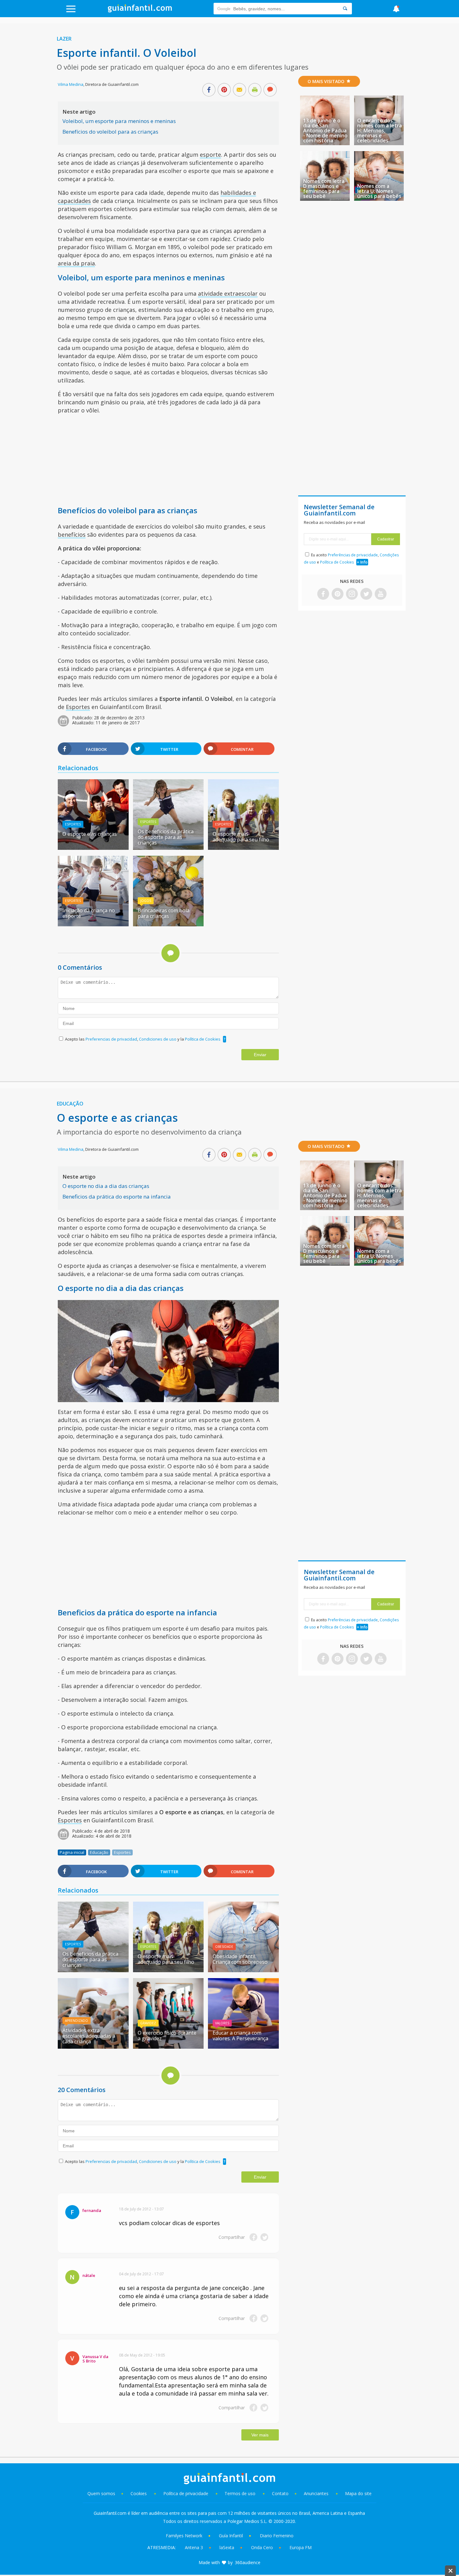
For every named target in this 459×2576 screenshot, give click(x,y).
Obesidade (224, 1947)
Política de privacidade (186, 2493)
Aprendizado (76, 2021)
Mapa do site (358, 2493)
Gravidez (148, 2023)
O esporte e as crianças (90, 834)
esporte (210, 155)
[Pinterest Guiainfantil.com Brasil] (338, 594)
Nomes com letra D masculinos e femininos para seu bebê (324, 189)
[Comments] (270, 90)
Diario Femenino (277, 2536)
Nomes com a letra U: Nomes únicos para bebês (379, 191)
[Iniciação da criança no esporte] (93, 924)
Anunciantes (316, 2493)
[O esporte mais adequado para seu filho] (243, 848)
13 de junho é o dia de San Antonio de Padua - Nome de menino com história (325, 131)
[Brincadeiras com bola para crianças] (168, 924)
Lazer (64, 39)
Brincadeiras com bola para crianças (164, 913)
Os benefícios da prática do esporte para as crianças (166, 837)
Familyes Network (184, 2536)
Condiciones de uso (158, 1039)
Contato (280, 2493)
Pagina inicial (72, 1852)
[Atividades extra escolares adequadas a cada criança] (93, 2047)
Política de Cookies (203, 1039)
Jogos (146, 901)
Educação (70, 1104)
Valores (222, 2023)
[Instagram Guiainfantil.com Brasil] (352, 594)
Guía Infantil (231, 2536)
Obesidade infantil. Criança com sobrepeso (240, 1959)
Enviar (260, 1055)
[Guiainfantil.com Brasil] (140, 11)
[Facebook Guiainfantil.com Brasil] (323, 594)
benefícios (72, 534)
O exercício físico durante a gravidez (167, 2036)
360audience (248, 2562)
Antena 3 (194, 2547)
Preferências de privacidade (353, 555)
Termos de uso (240, 2493)
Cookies (139, 2493)
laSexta (227, 2547)
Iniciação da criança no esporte (89, 913)
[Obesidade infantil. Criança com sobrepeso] (243, 1970)
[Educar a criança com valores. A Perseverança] (243, 2047)
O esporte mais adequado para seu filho (241, 837)
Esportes (78, 707)
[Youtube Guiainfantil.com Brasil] (381, 594)
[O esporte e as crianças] (93, 848)
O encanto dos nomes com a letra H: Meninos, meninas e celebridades (380, 131)
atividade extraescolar (228, 293)
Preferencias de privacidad (111, 1039)
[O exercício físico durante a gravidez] (168, 2047)
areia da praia (76, 263)
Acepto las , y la (143, 1039)
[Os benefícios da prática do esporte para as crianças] (168, 848)
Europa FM (301, 2547)
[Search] (345, 9)
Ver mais (260, 2435)
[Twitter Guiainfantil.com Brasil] (366, 594)
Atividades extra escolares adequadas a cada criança (89, 2036)
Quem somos (101, 2493)
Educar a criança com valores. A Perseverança (240, 2036)
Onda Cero (262, 2547)
